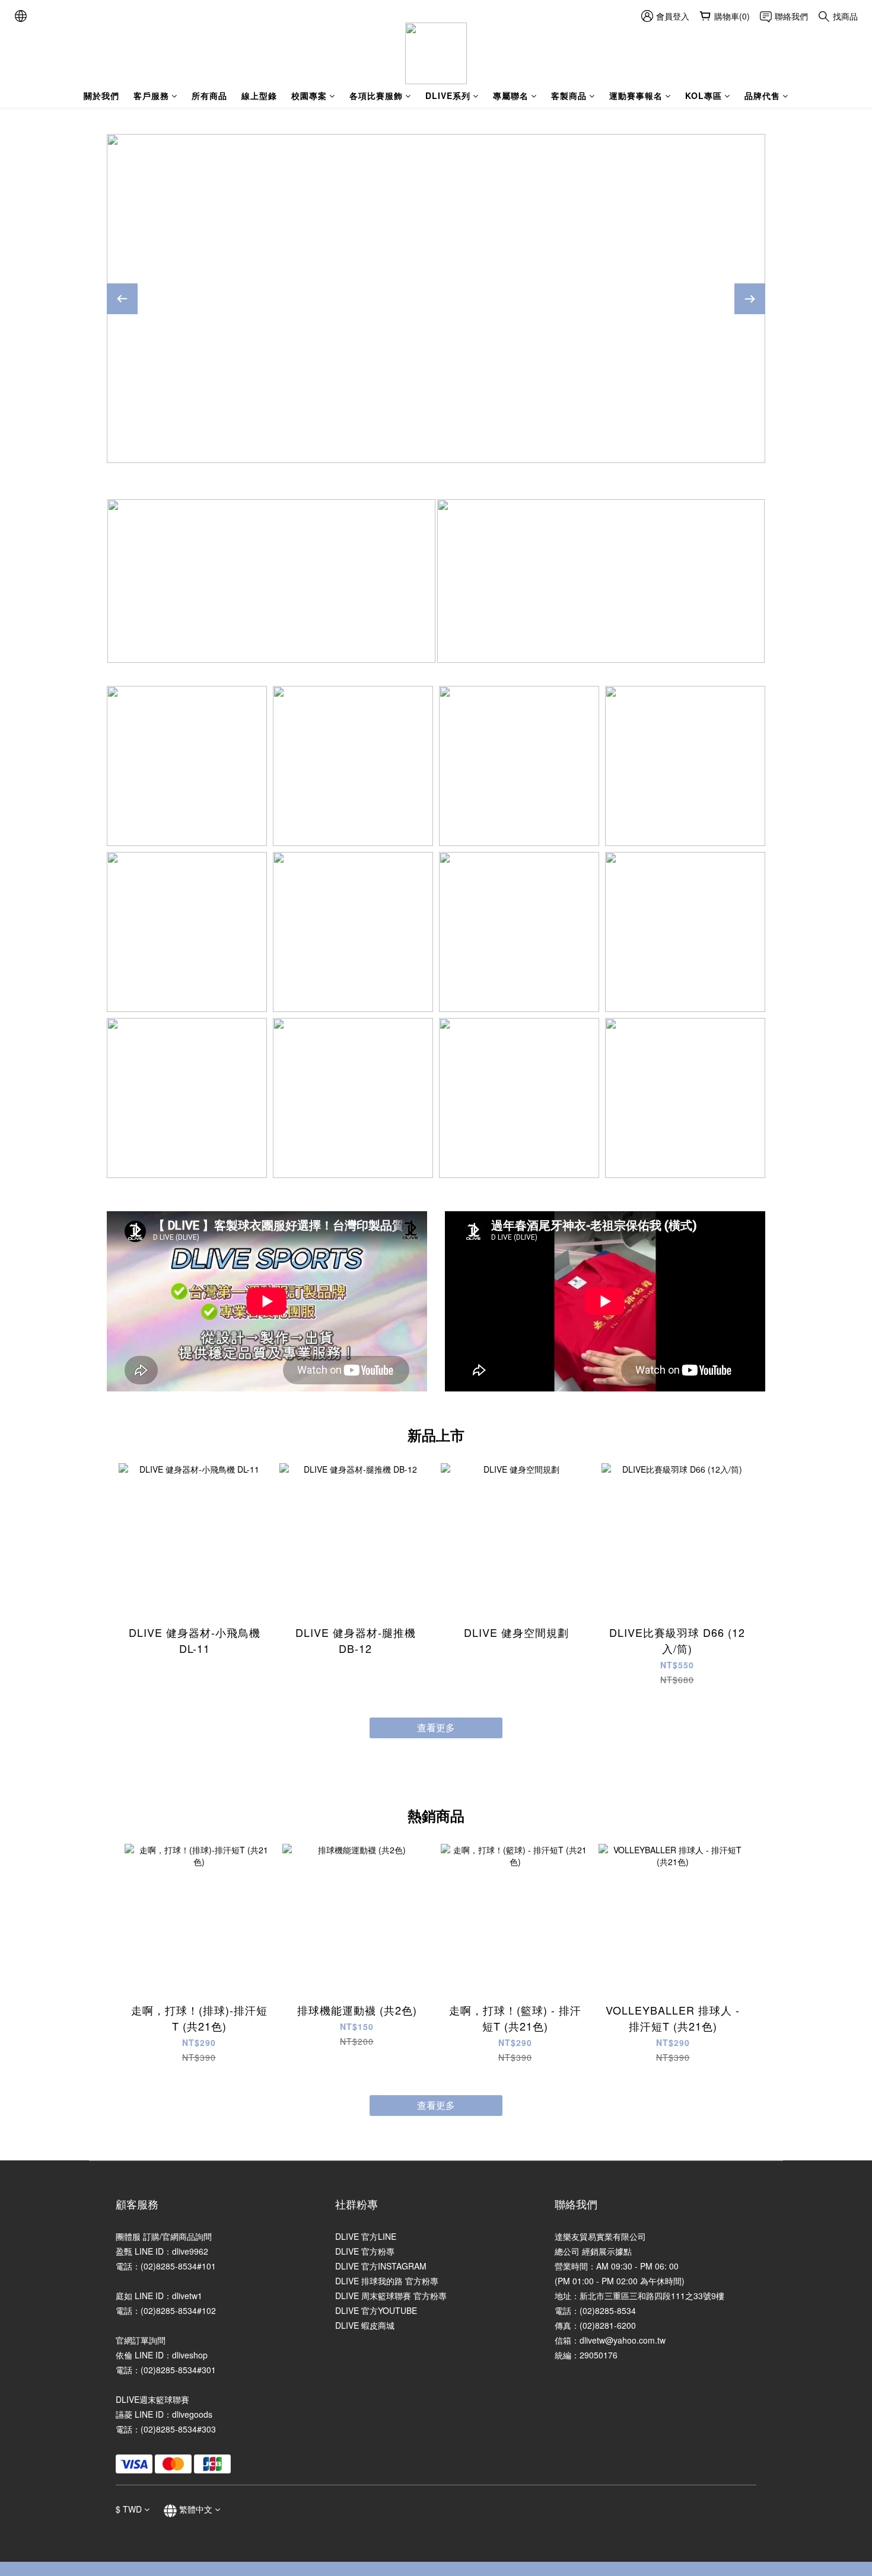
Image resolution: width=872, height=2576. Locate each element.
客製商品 (569, 95)
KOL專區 (704, 95)
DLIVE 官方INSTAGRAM (381, 2266)
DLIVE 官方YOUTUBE (376, 2310)
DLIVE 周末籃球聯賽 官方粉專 (391, 2296)
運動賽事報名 (636, 95)
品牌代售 (762, 95)
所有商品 (209, 95)
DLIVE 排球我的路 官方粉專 (387, 2281)
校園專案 (309, 95)
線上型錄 (259, 95)
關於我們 (101, 95)
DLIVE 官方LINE (366, 2236)
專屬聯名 (511, 95)
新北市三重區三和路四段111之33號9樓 (652, 2296)
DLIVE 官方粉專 (365, 2251)
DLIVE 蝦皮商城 (365, 2325)
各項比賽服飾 (376, 95)
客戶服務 (151, 95)
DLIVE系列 (448, 95)
